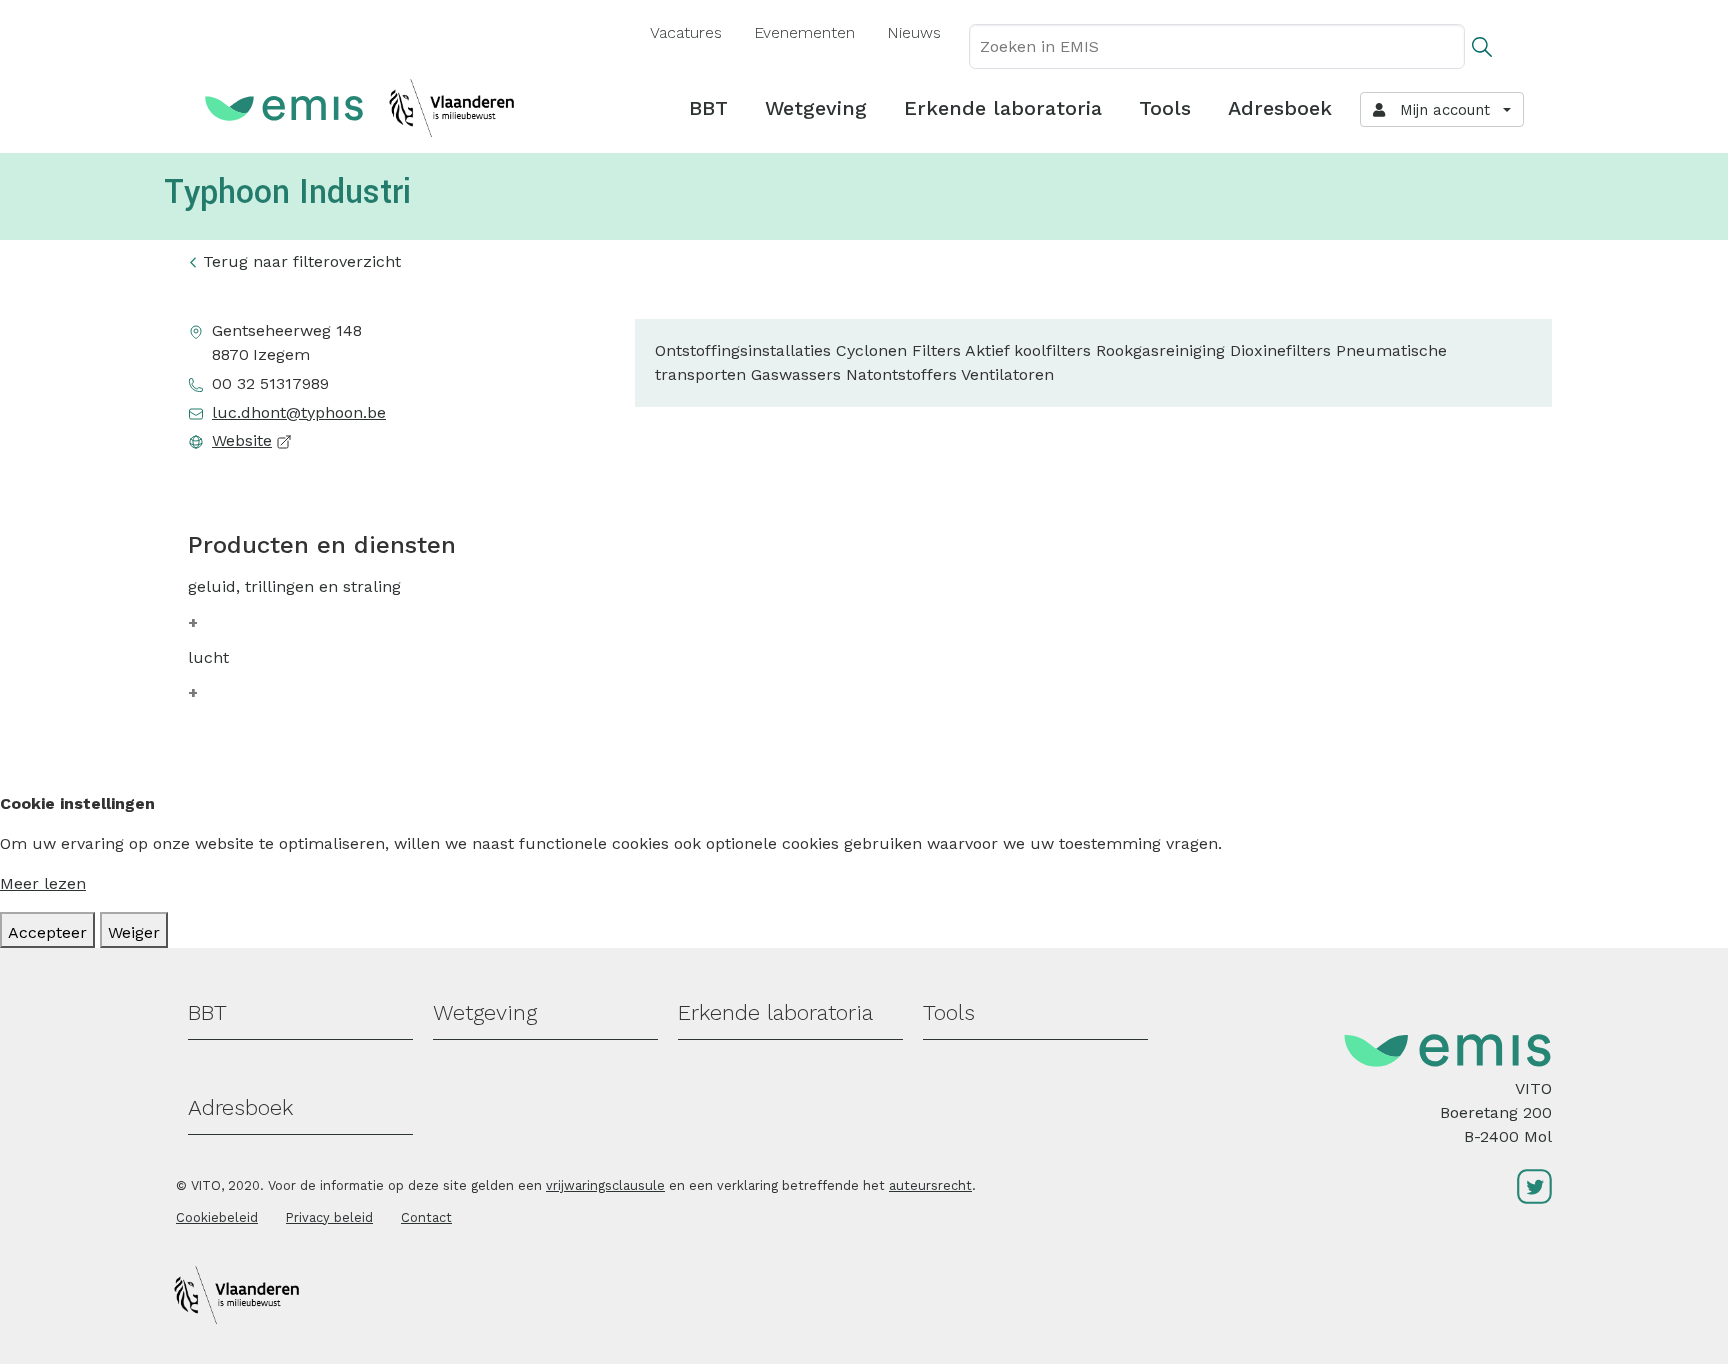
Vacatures (686, 32)
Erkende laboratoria (1003, 108)
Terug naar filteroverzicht (302, 261)
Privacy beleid (329, 1217)
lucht (208, 657)
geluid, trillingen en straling (294, 586)
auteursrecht (930, 1185)
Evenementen (804, 32)
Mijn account (1440, 110)
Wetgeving (816, 108)
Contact (426, 1217)
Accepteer (47, 932)
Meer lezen (43, 883)
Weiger (134, 932)
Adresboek (1280, 108)
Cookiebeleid (217, 1217)
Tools (1165, 108)
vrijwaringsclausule (605, 1185)
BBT (708, 108)
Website (242, 440)
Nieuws (914, 32)
